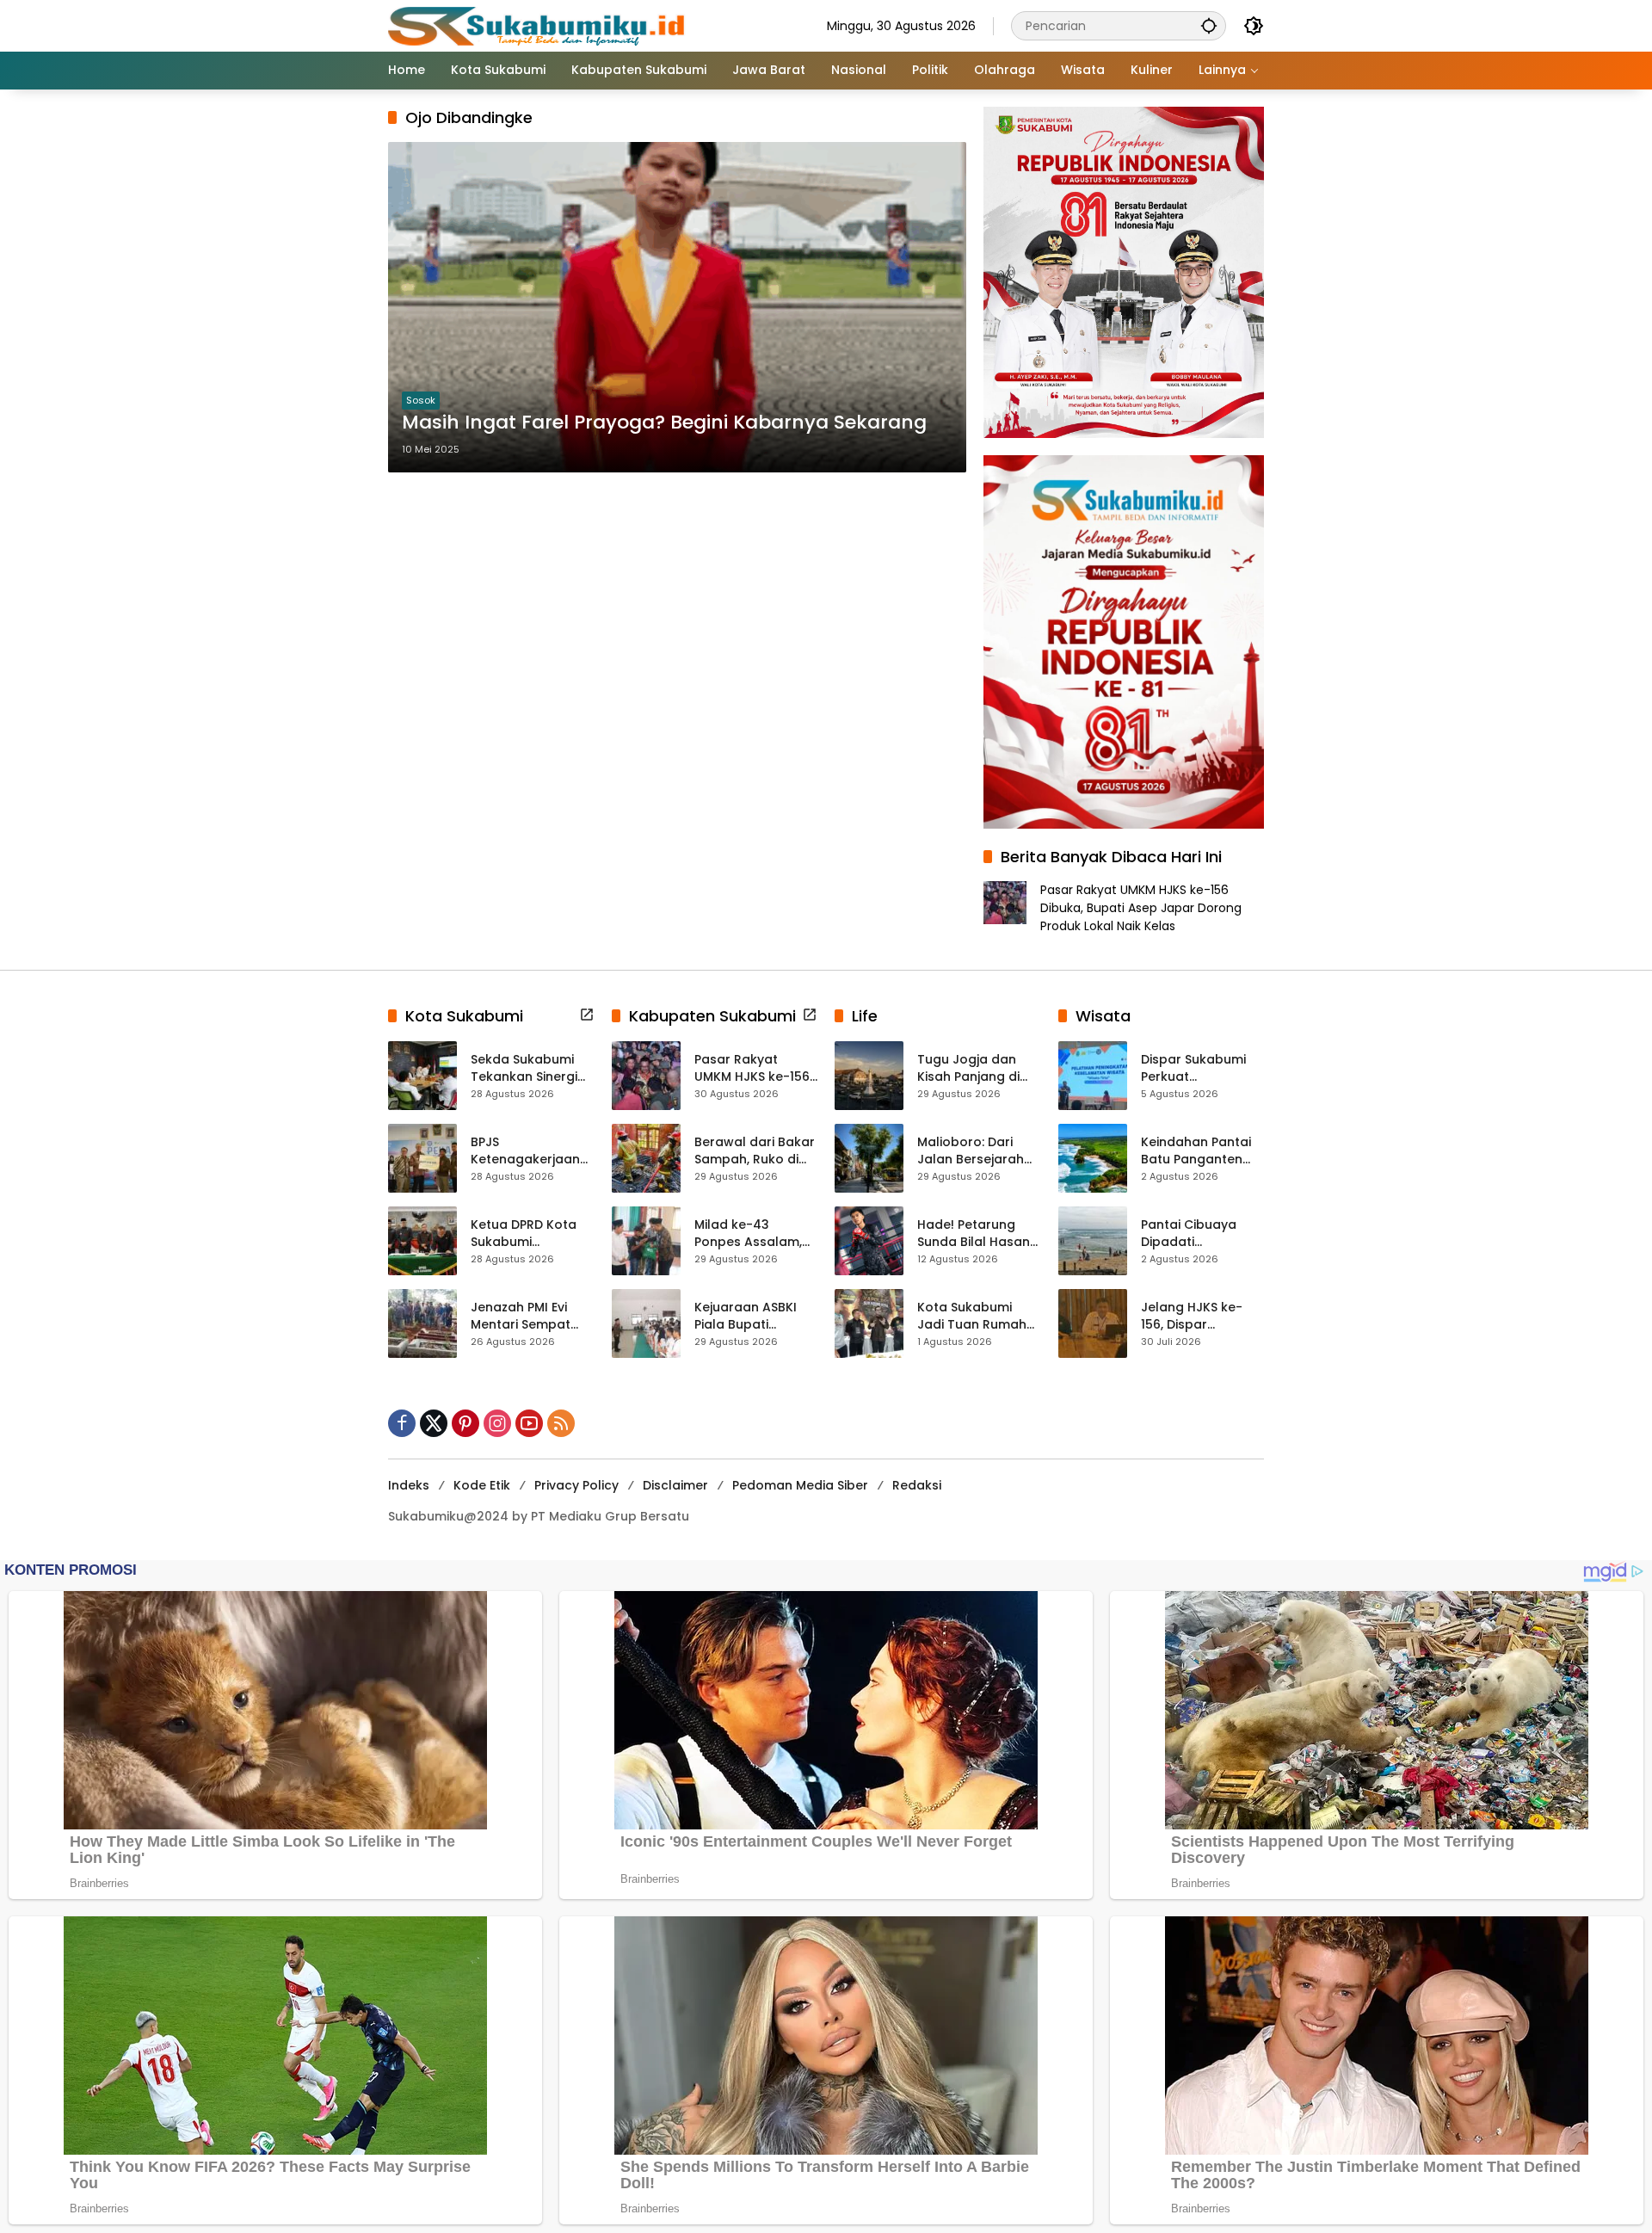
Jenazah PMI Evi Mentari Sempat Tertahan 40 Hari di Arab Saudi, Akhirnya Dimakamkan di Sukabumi (531, 1316)
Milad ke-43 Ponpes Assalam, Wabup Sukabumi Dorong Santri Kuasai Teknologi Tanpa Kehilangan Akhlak (752, 1234)
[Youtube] (529, 1423)
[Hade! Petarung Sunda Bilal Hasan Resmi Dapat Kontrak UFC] (869, 1241)
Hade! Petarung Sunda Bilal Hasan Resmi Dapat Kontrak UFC (974, 1234)
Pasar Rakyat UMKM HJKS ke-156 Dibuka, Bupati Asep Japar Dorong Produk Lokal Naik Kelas (1141, 908)
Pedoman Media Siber (800, 1485)
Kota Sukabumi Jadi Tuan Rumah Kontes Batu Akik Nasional (972, 1316)
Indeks (409, 1485)
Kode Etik (482, 1485)
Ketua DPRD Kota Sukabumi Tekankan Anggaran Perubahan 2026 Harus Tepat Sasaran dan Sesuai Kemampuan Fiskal (530, 1234)
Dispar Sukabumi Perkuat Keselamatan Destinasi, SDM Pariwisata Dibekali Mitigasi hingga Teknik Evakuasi (1200, 1068)
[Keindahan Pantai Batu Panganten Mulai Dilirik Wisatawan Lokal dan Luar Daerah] (1093, 1158)
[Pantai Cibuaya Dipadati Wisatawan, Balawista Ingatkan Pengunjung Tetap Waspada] (1093, 1241)
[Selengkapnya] (587, 1015)
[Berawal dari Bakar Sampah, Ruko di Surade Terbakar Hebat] (646, 1158)
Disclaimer (675, 1485)
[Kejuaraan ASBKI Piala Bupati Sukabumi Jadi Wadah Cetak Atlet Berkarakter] (646, 1323)
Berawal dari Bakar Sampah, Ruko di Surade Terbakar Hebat (755, 1151)
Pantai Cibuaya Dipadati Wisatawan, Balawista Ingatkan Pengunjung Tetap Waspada (1202, 1234)
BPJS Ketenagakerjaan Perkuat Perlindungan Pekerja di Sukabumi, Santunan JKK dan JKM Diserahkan (528, 1151)
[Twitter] (434, 1423)
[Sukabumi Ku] (539, 25)
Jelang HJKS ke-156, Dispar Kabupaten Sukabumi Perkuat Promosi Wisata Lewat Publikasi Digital (1197, 1316)
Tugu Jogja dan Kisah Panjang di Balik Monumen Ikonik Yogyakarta (974, 1068)
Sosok (421, 400)
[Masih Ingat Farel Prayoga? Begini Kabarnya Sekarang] (677, 307)
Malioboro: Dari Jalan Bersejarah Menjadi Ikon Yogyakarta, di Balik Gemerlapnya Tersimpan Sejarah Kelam (977, 1151)
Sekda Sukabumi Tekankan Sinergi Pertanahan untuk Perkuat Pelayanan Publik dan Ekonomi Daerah (531, 1068)
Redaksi (917, 1485)
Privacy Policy (576, 1485)
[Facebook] (402, 1423)
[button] (1209, 25)
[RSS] (561, 1423)
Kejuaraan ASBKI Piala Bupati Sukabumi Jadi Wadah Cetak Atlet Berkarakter (755, 1316)
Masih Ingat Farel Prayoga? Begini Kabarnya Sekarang (664, 423)
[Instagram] (497, 1423)
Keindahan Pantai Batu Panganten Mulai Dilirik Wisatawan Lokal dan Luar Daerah (1196, 1151)
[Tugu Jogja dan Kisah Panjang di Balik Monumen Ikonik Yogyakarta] (869, 1076)
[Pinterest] (465, 1423)
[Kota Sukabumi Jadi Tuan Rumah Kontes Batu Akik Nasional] (869, 1323)
